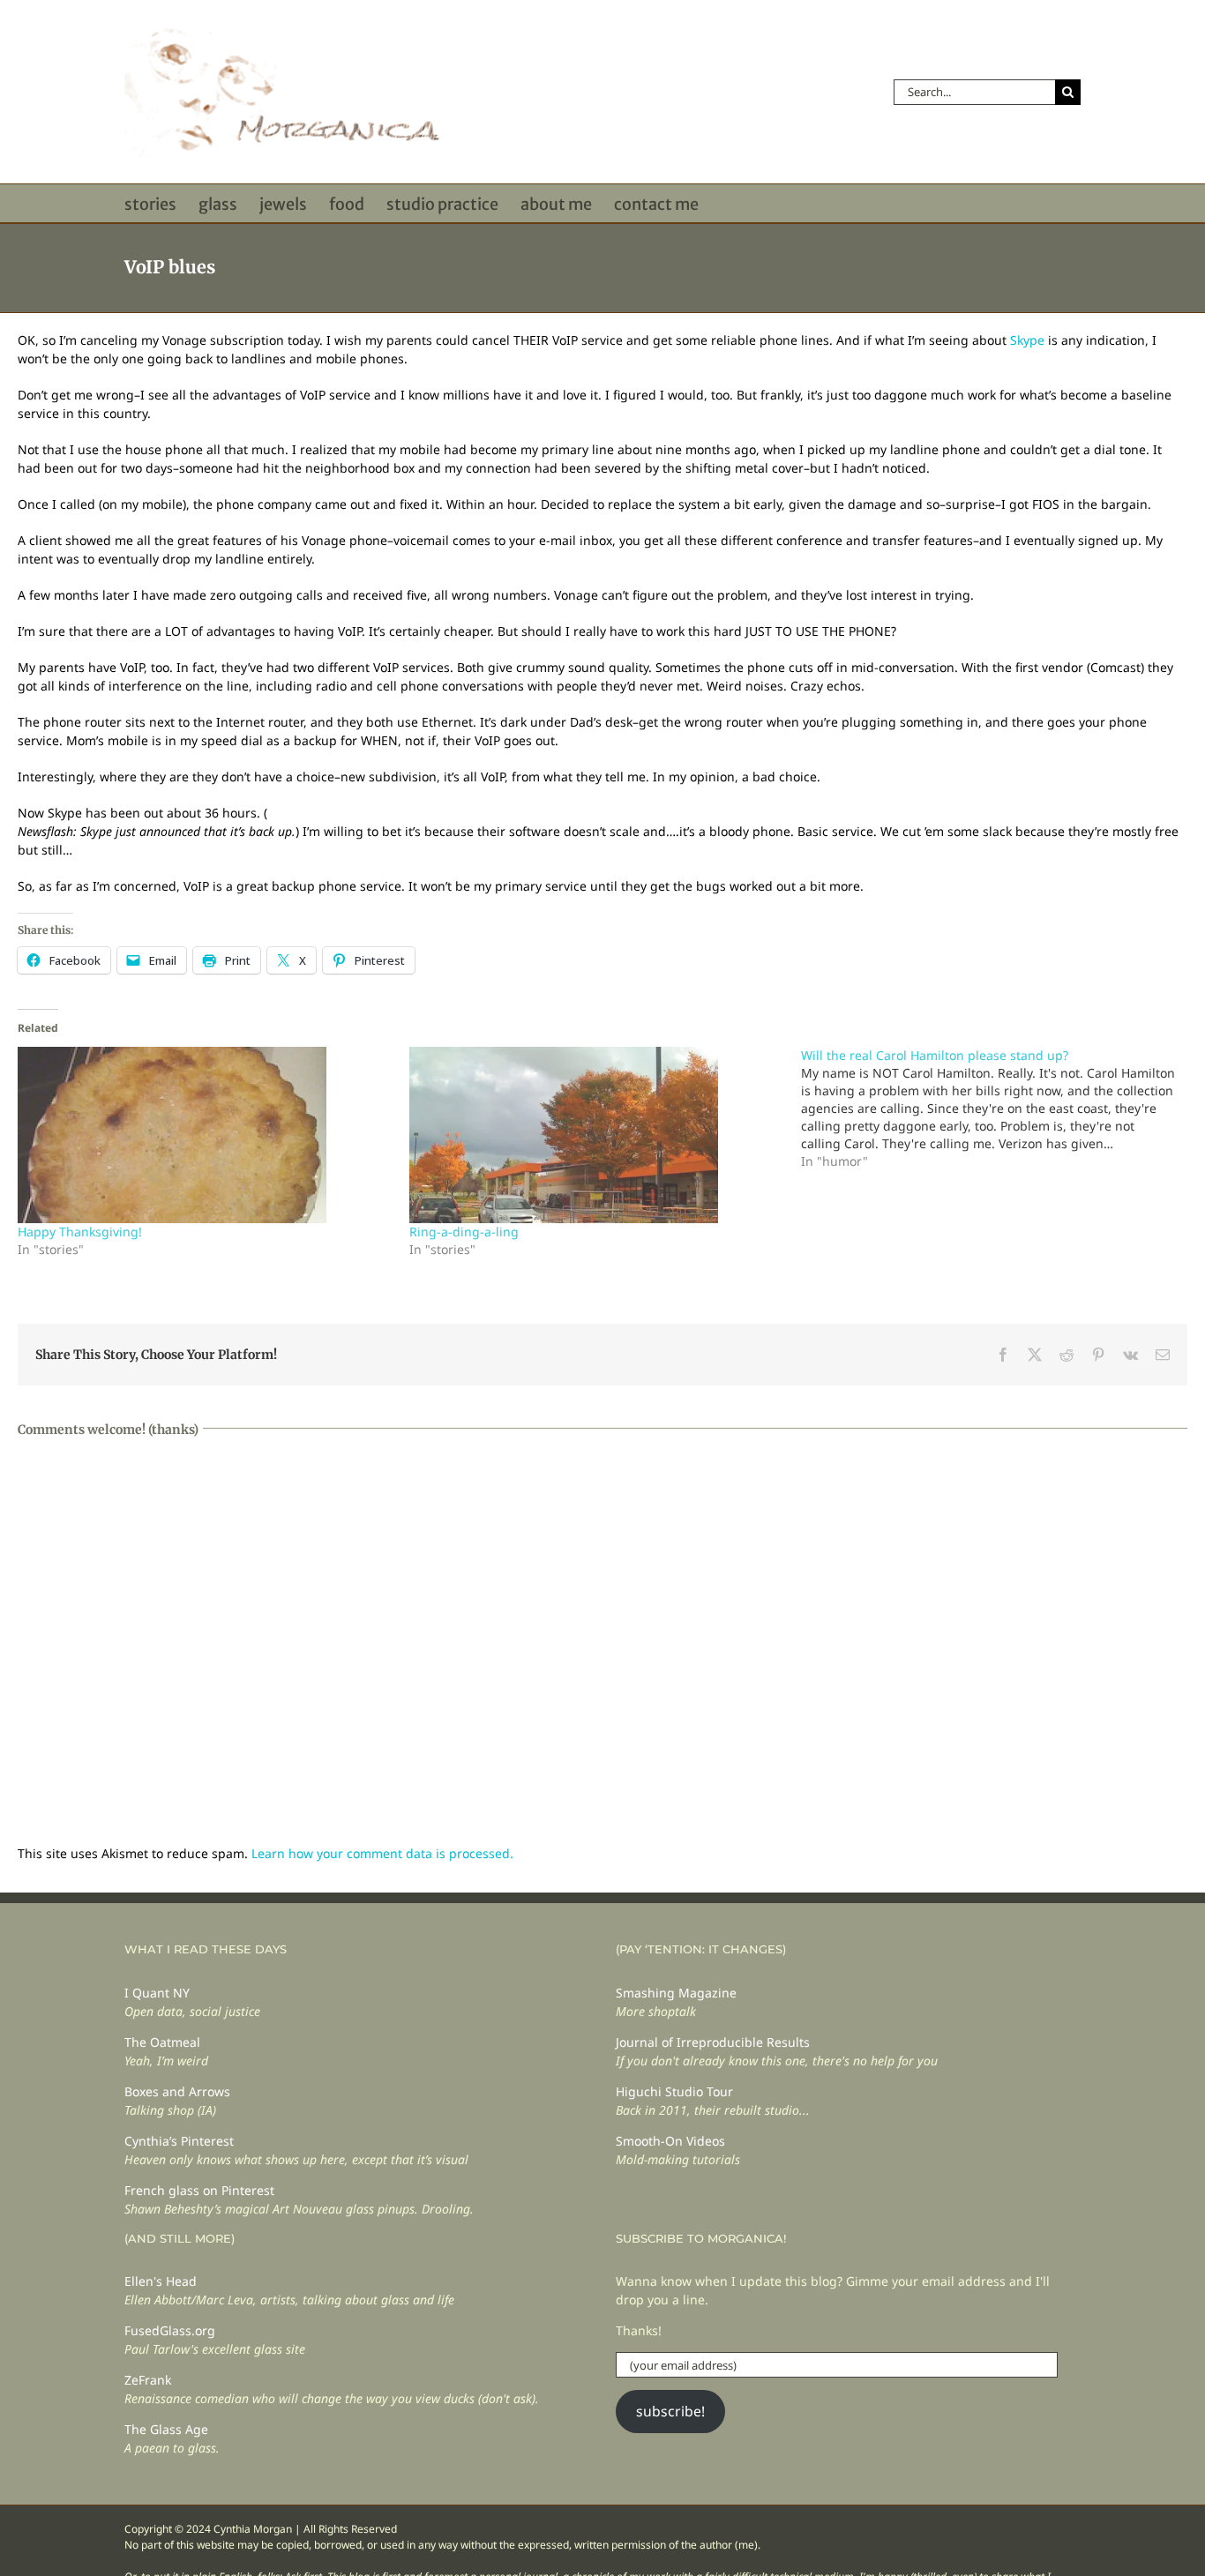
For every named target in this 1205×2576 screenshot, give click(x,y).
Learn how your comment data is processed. (382, 1853)
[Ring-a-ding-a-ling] (596, 1135)
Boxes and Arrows (177, 2091)
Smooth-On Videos (670, 2141)
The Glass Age (166, 2429)
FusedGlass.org (170, 2330)
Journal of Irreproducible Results (713, 2042)
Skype (1027, 340)
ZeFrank (148, 2380)
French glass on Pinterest (199, 2190)
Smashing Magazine (676, 1993)
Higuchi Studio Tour (674, 2091)
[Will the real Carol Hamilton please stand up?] (997, 1109)
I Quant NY (157, 1993)
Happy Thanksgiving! (80, 1232)
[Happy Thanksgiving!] (205, 1135)
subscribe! (670, 2411)
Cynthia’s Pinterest (179, 2141)
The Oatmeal (162, 2042)
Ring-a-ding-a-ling (464, 1232)
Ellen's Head (161, 2281)
